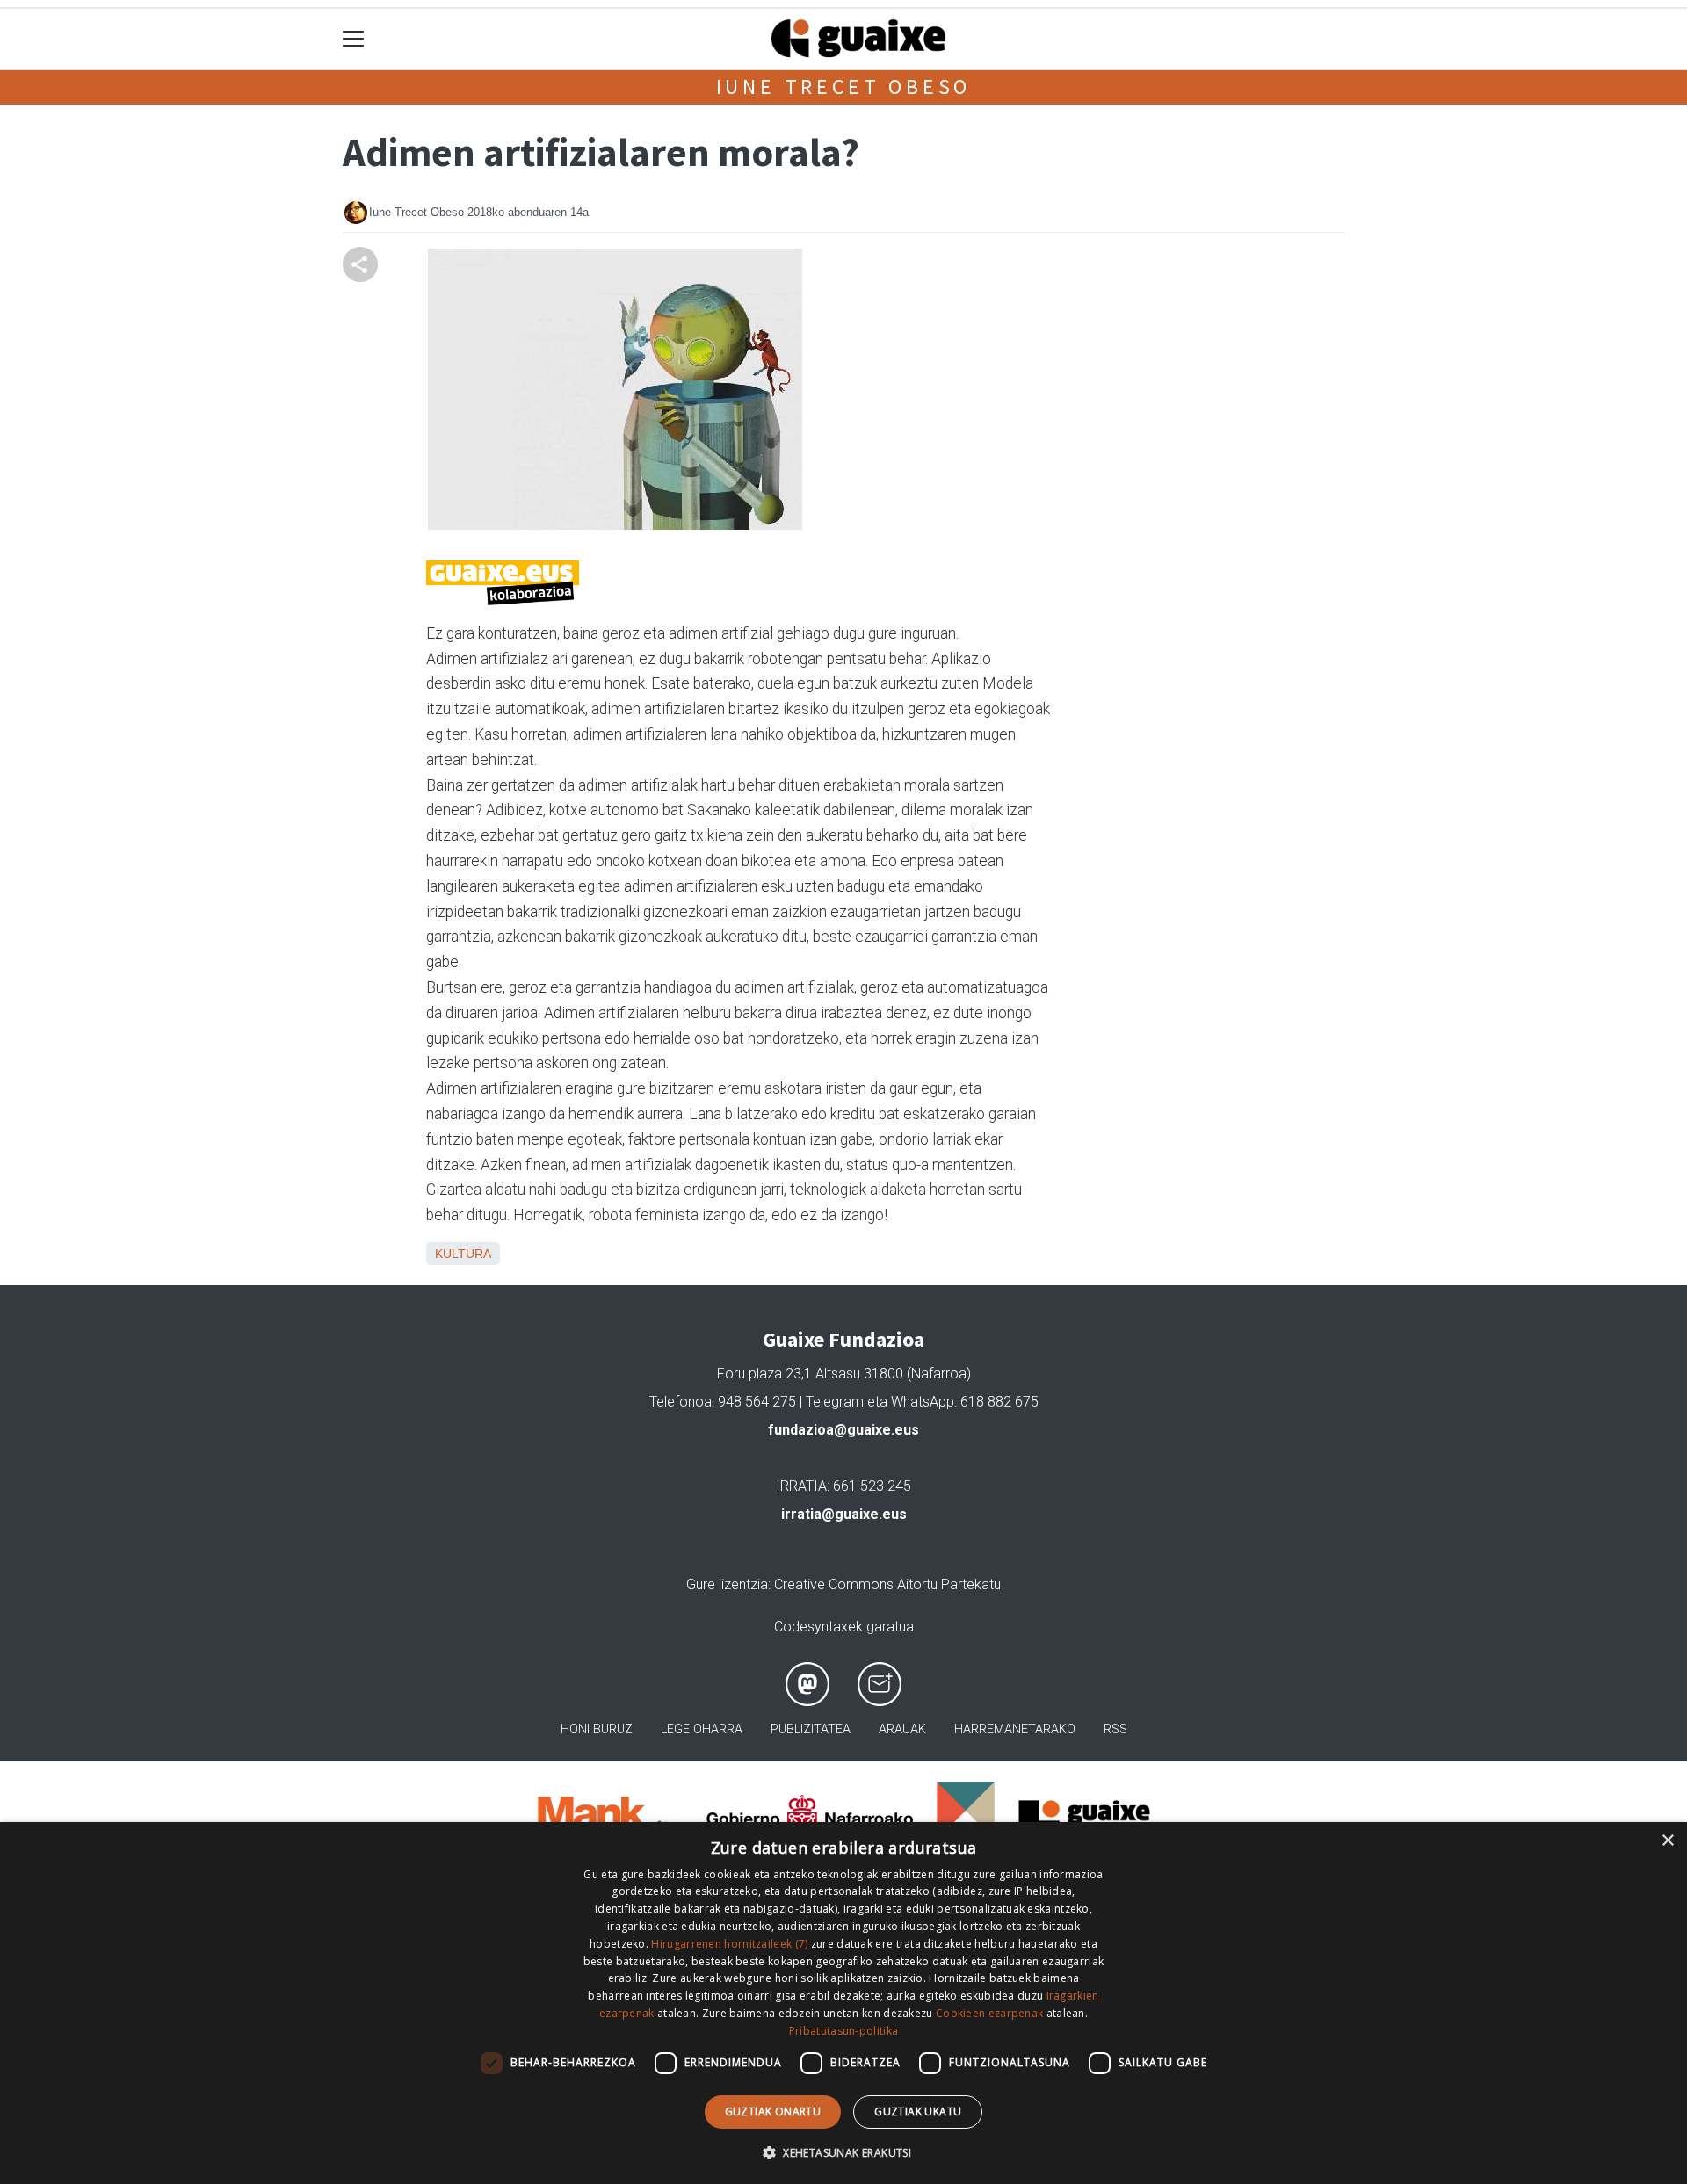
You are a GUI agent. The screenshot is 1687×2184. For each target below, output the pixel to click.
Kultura (463, 1254)
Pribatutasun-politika (843, 2031)
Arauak (902, 1729)
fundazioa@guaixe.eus (843, 1430)
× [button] (1667, 1841)
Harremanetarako (1015, 1729)
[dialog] (843, 2003)
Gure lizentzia (727, 1584)
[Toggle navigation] (354, 39)
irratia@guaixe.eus (844, 1514)
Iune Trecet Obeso (844, 87)
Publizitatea (811, 1729)
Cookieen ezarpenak (989, 2013)
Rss (1115, 1729)
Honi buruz (597, 1729)
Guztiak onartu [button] (773, 2112)
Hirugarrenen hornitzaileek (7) (729, 1944)
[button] (843, 2152)
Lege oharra (702, 1729)
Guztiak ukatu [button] (918, 2112)
